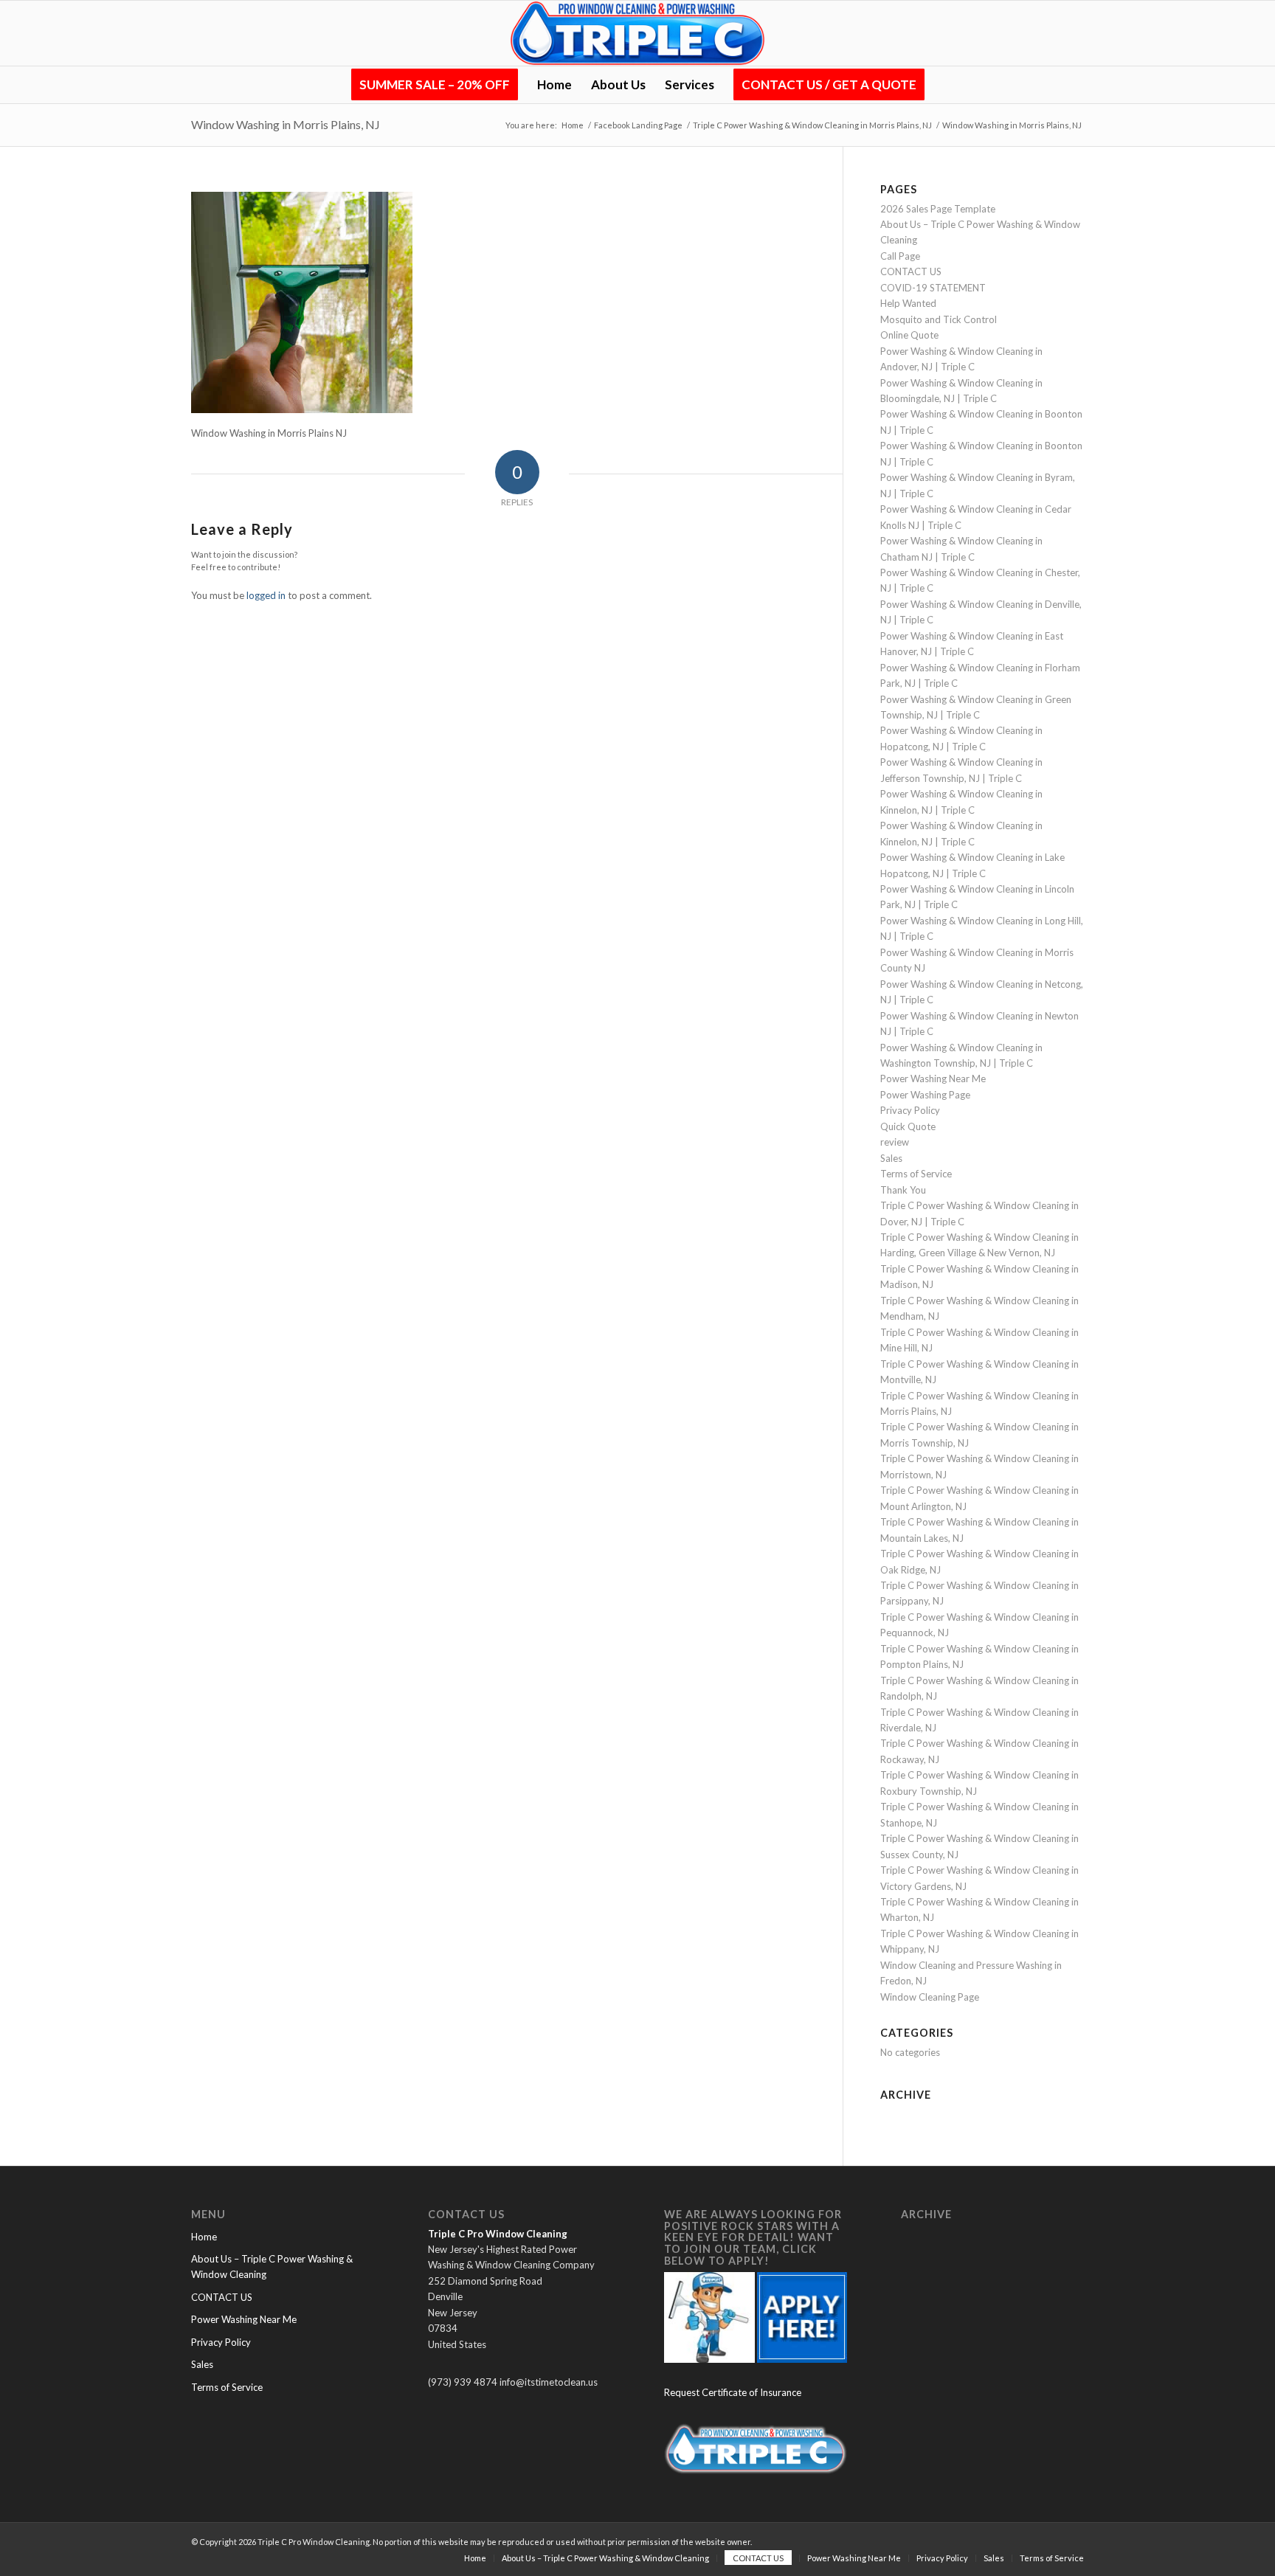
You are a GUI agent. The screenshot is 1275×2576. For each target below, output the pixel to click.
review (895, 1142)
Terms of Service (916, 1174)
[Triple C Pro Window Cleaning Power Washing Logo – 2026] (637, 33)
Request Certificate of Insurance (733, 2392)
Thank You (903, 1190)
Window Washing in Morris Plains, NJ (286, 124)
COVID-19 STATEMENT (933, 288)
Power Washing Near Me (933, 1078)
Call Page (900, 256)
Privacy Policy (910, 1110)
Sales (891, 1158)
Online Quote (909, 335)
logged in (266, 595)
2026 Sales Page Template (938, 209)
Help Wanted (908, 303)
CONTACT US (911, 271)
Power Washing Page (925, 1095)
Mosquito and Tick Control (939, 319)
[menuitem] (435, 85)
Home (204, 2237)
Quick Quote (908, 1126)
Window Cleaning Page (930, 1997)
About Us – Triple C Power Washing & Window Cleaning (272, 2267)
